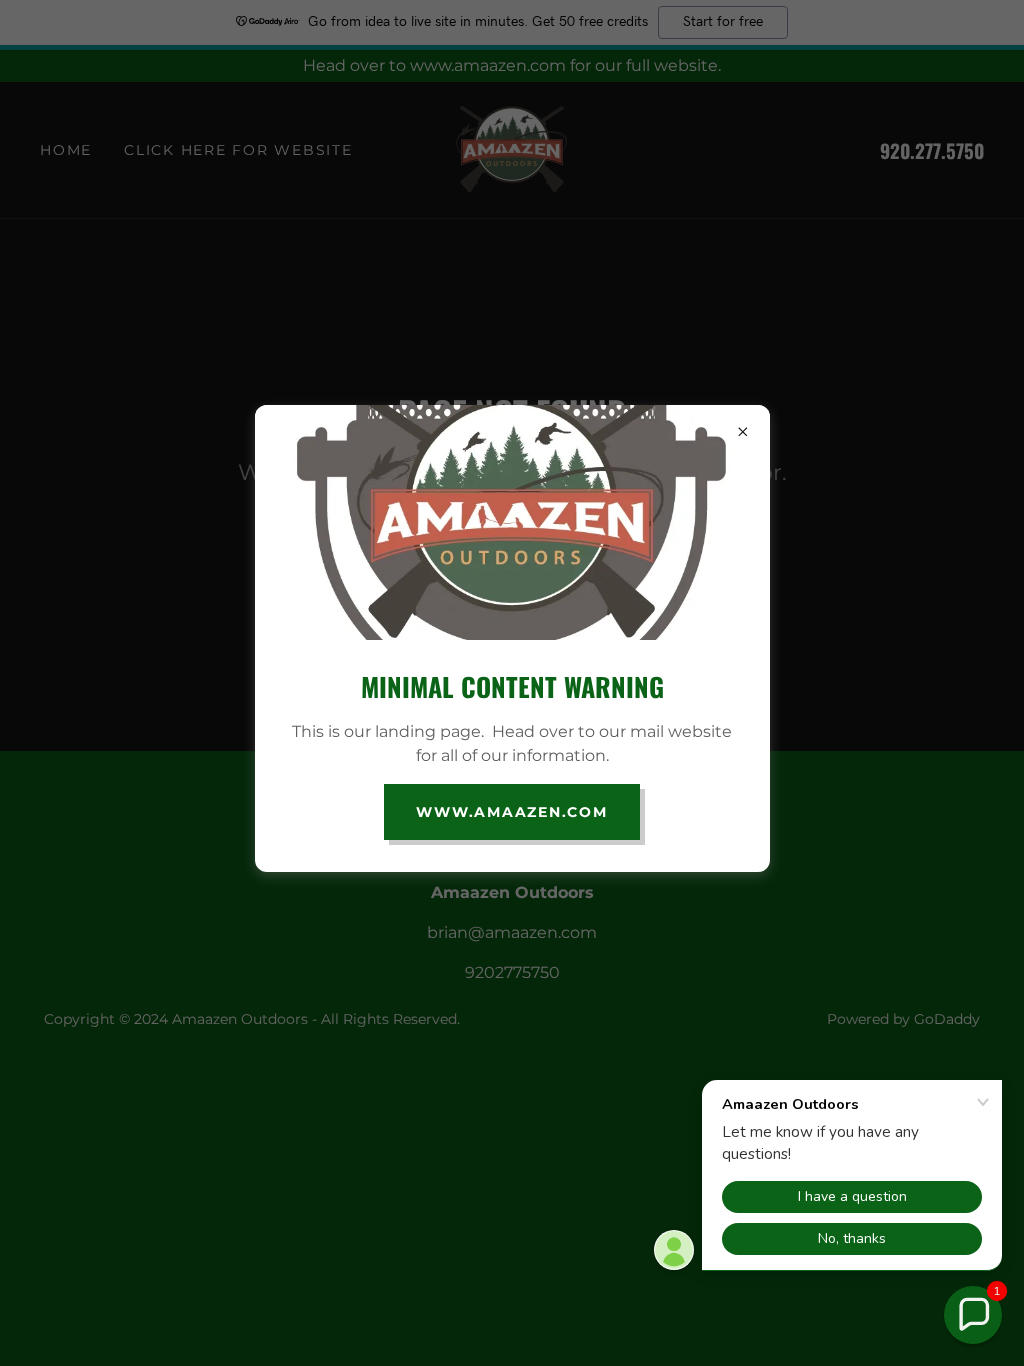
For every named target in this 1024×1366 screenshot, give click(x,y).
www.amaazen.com (511, 812)
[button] (973, 1315)
